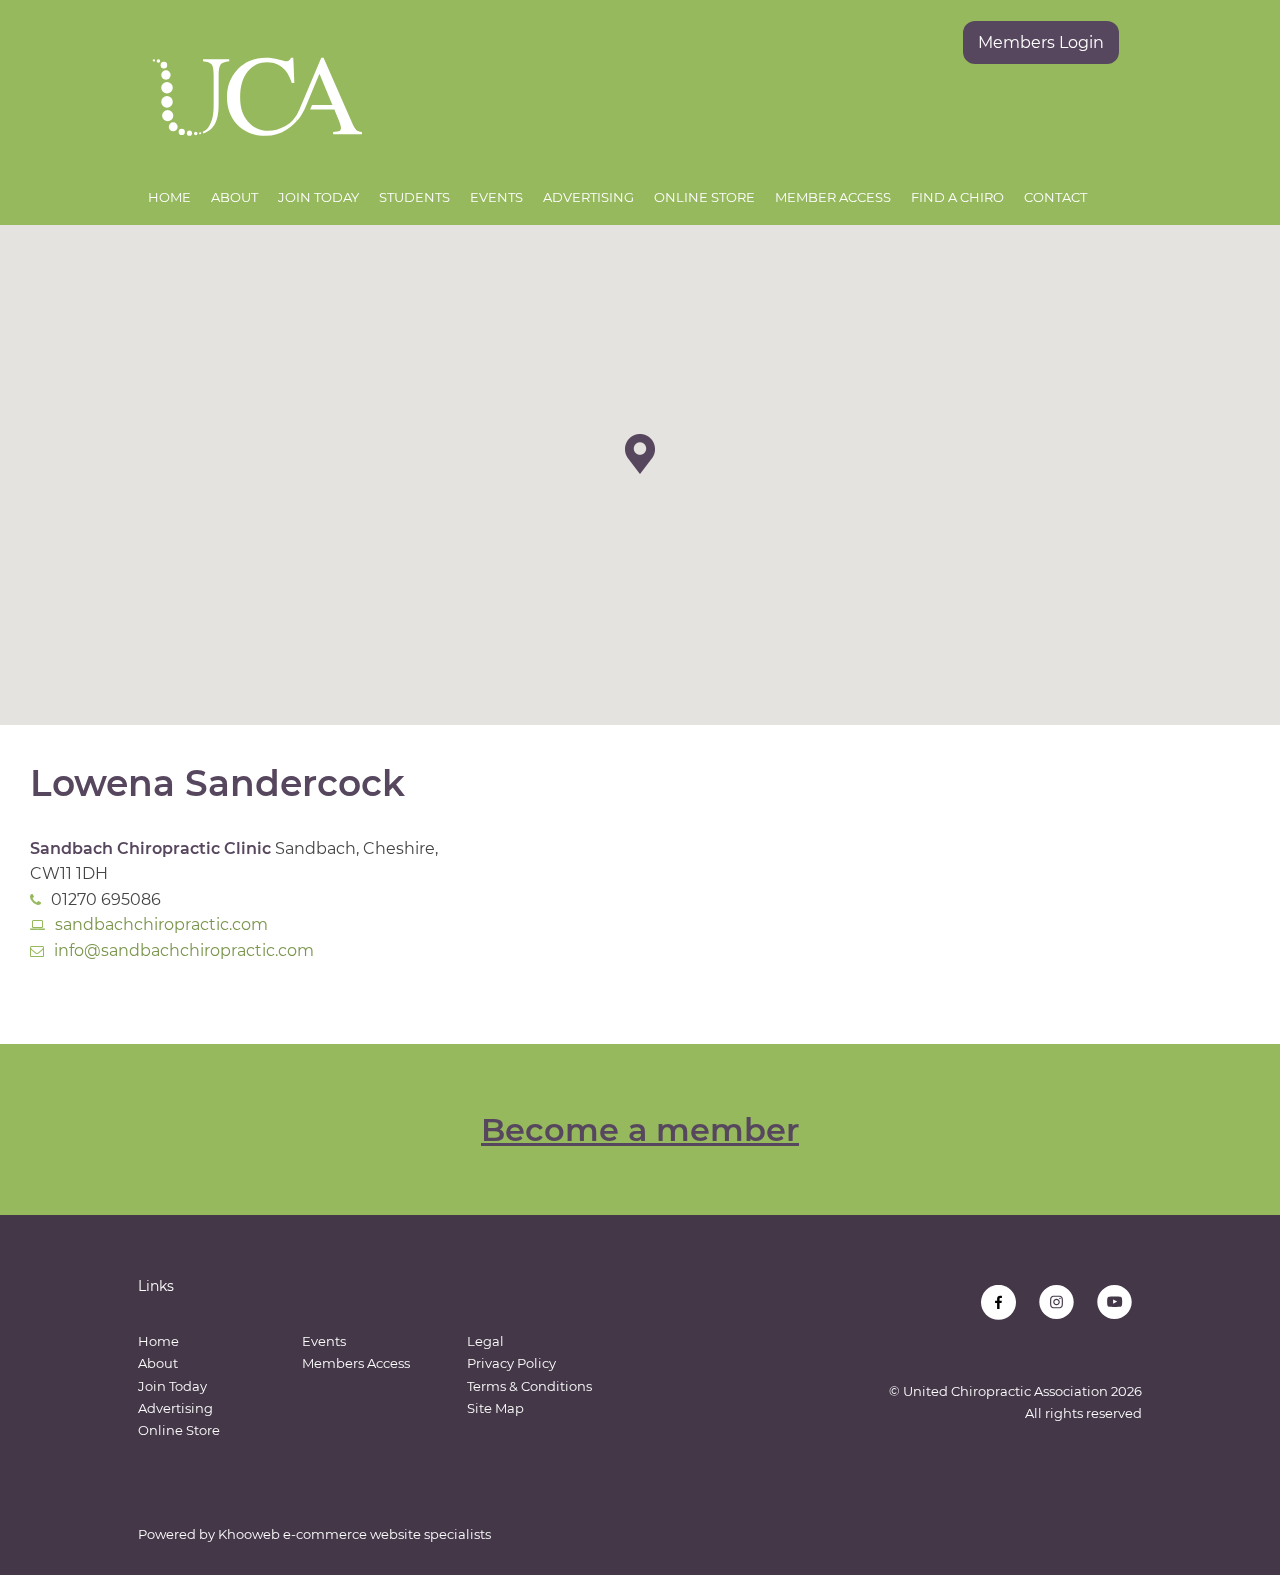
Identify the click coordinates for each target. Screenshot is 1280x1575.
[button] (640, 454)
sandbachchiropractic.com (161, 924)
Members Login (1041, 42)
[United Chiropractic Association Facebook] (998, 1302)
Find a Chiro (957, 197)
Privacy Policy (511, 1363)
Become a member (640, 1129)
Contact (1055, 197)
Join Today (318, 197)
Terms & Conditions (529, 1386)
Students (414, 197)
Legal (485, 1341)
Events (496, 197)
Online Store (704, 197)
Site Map (495, 1408)
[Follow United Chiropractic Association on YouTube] (1114, 1302)
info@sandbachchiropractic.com (184, 950)
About (234, 197)
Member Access (833, 197)
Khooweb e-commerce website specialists (354, 1534)
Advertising (588, 197)
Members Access (356, 1363)
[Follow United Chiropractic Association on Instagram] (1056, 1302)
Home (169, 197)
